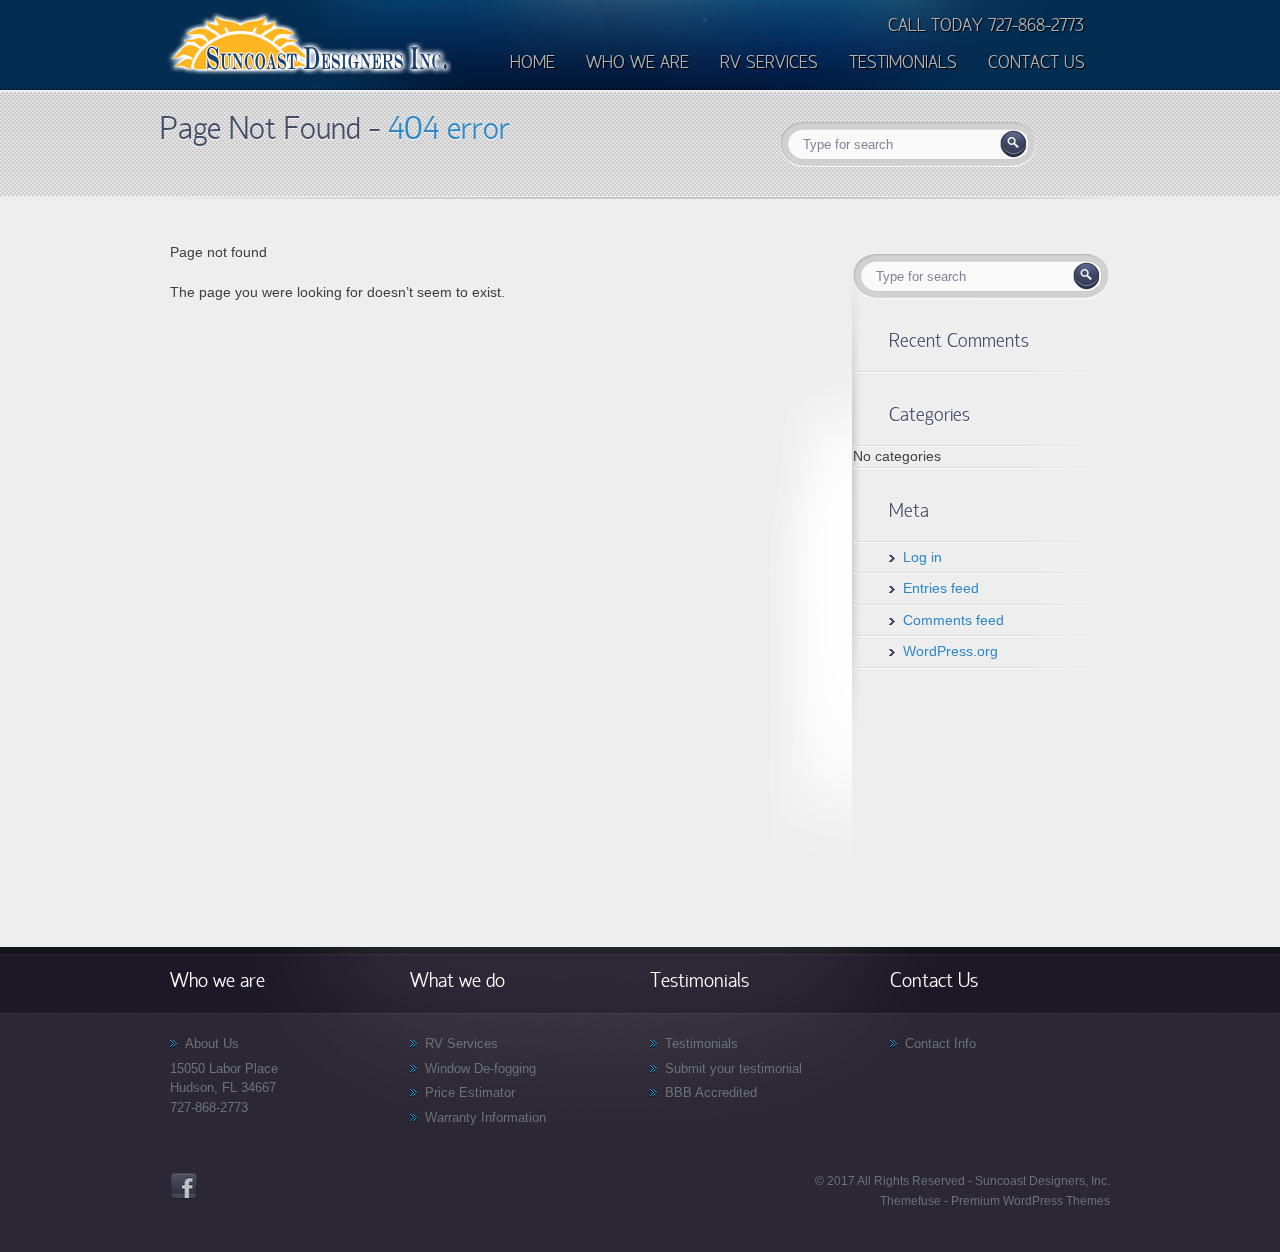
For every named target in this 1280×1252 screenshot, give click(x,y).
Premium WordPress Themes (1029, 1201)
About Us (212, 1043)
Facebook (184, 1186)
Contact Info (940, 1043)
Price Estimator (470, 1092)
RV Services (461, 1043)
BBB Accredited (711, 1092)
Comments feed (953, 620)
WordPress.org (950, 651)
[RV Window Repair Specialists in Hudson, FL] (310, 73)
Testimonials (701, 1043)
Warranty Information (485, 1117)
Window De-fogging (480, 1068)
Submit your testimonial (733, 1068)
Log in (922, 557)
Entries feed (941, 588)
